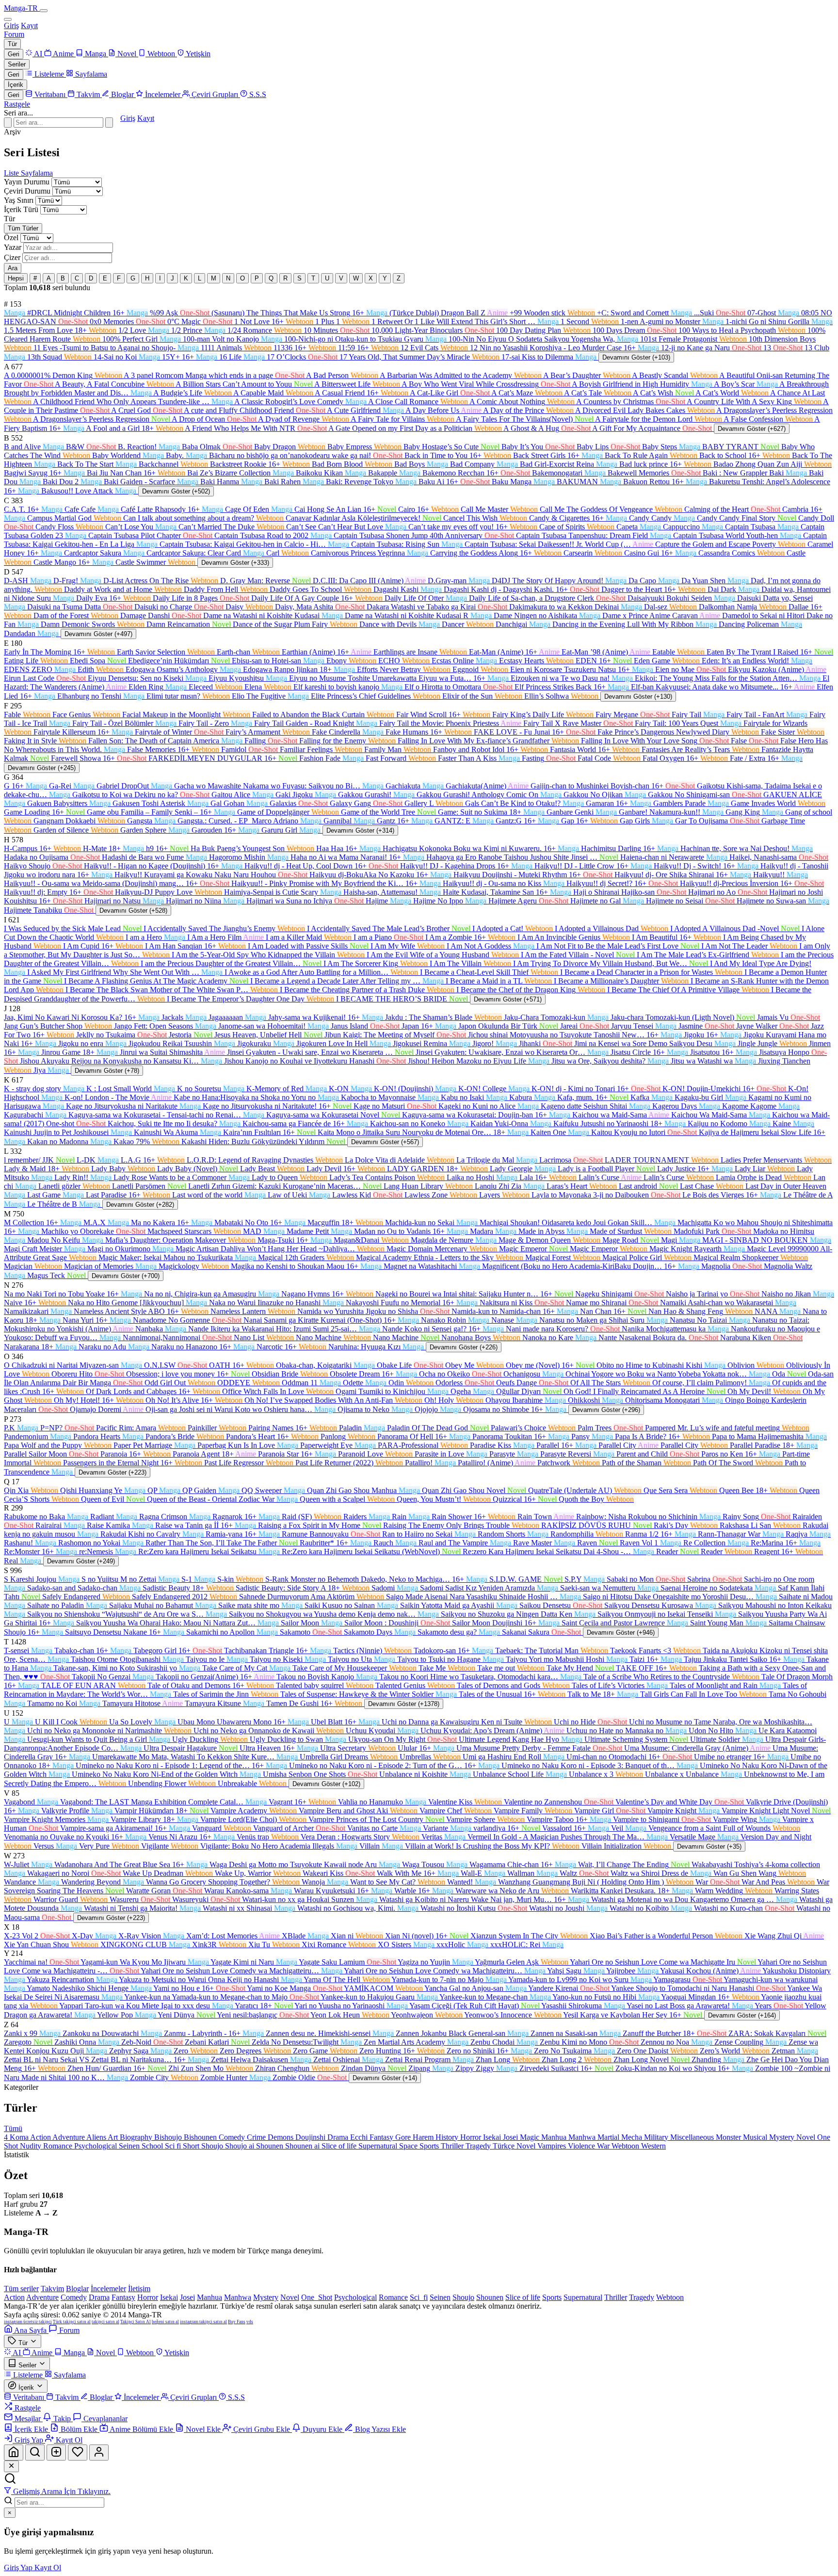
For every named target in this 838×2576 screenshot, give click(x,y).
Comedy (233, 2137)
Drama (339, 2137)
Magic (531, 2137)
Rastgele (17, 104)
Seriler (17, 64)
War (604, 2146)
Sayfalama (37, 173)
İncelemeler (108, 2289)
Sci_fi (419, 2297)
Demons (282, 2137)
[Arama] (35, 2453)
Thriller (453, 2146)
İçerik (16, 85)
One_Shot (317, 2297)
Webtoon (626, 2146)
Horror (472, 2137)
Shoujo (213, 2146)
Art (114, 2137)
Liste (12, 173)
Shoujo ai (241, 2146)
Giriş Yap (19, 2568)
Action (41, 2137)
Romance (59, 2146)
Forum (14, 34)
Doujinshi (311, 2137)
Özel (11, 238)
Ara (13, 268)
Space (409, 2146)
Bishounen (201, 2137)
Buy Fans (237, 2322)
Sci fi (174, 2146)
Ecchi (360, 2137)
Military (657, 2137)
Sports (430, 2146)
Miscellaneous (693, 2137)
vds (250, 2322)
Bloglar (77, 2289)
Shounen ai (303, 2146)
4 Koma (17, 2137)
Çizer (12, 257)
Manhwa (583, 2137)
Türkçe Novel (515, 2146)
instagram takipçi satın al (203, 2322)
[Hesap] (99, 2453)
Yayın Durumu (27, 182)
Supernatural (379, 2146)
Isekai (493, 2137)
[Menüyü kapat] (8, 19)
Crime (257, 2137)
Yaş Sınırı (19, 200)
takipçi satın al (105, 2322)
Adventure (69, 2137)
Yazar (13, 247)
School (153, 2146)
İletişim (139, 2289)
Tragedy (479, 2146)
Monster (729, 2137)
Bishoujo (169, 2137)
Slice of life (340, 2146)
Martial (609, 2137)
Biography (137, 2137)
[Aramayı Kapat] (8, 123)
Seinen (130, 2146)
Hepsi (16, 278)
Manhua (555, 2137)
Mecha (633, 2137)
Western (653, 2146)
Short (192, 2146)
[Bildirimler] (78, 2453)
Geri (14, 54)
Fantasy (382, 2137)
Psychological (97, 2146)
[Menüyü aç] (44, 11)
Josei (511, 2137)
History (448, 2137)
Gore (404, 2137)
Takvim (52, 2289)
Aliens (97, 2137)
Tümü (13, 2128)
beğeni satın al (165, 2322)
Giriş (11, 25)
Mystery (783, 2137)
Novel (807, 2137)
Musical (756, 2137)
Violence (582, 2146)
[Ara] (109, 123)
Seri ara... (18, 113)
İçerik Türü (21, 209)
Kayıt (29, 25)
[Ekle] (56, 2453)
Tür (12, 44)
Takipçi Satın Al (136, 2322)
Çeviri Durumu (27, 191)
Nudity (32, 2146)
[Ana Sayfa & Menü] (14, 2453)
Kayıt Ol (48, 2568)
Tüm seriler (21, 2289)
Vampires (553, 2146)
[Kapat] (11, 2466)
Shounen (271, 2146)
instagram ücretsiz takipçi (28, 2322)
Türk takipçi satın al (72, 2322)
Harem (424, 2137)
